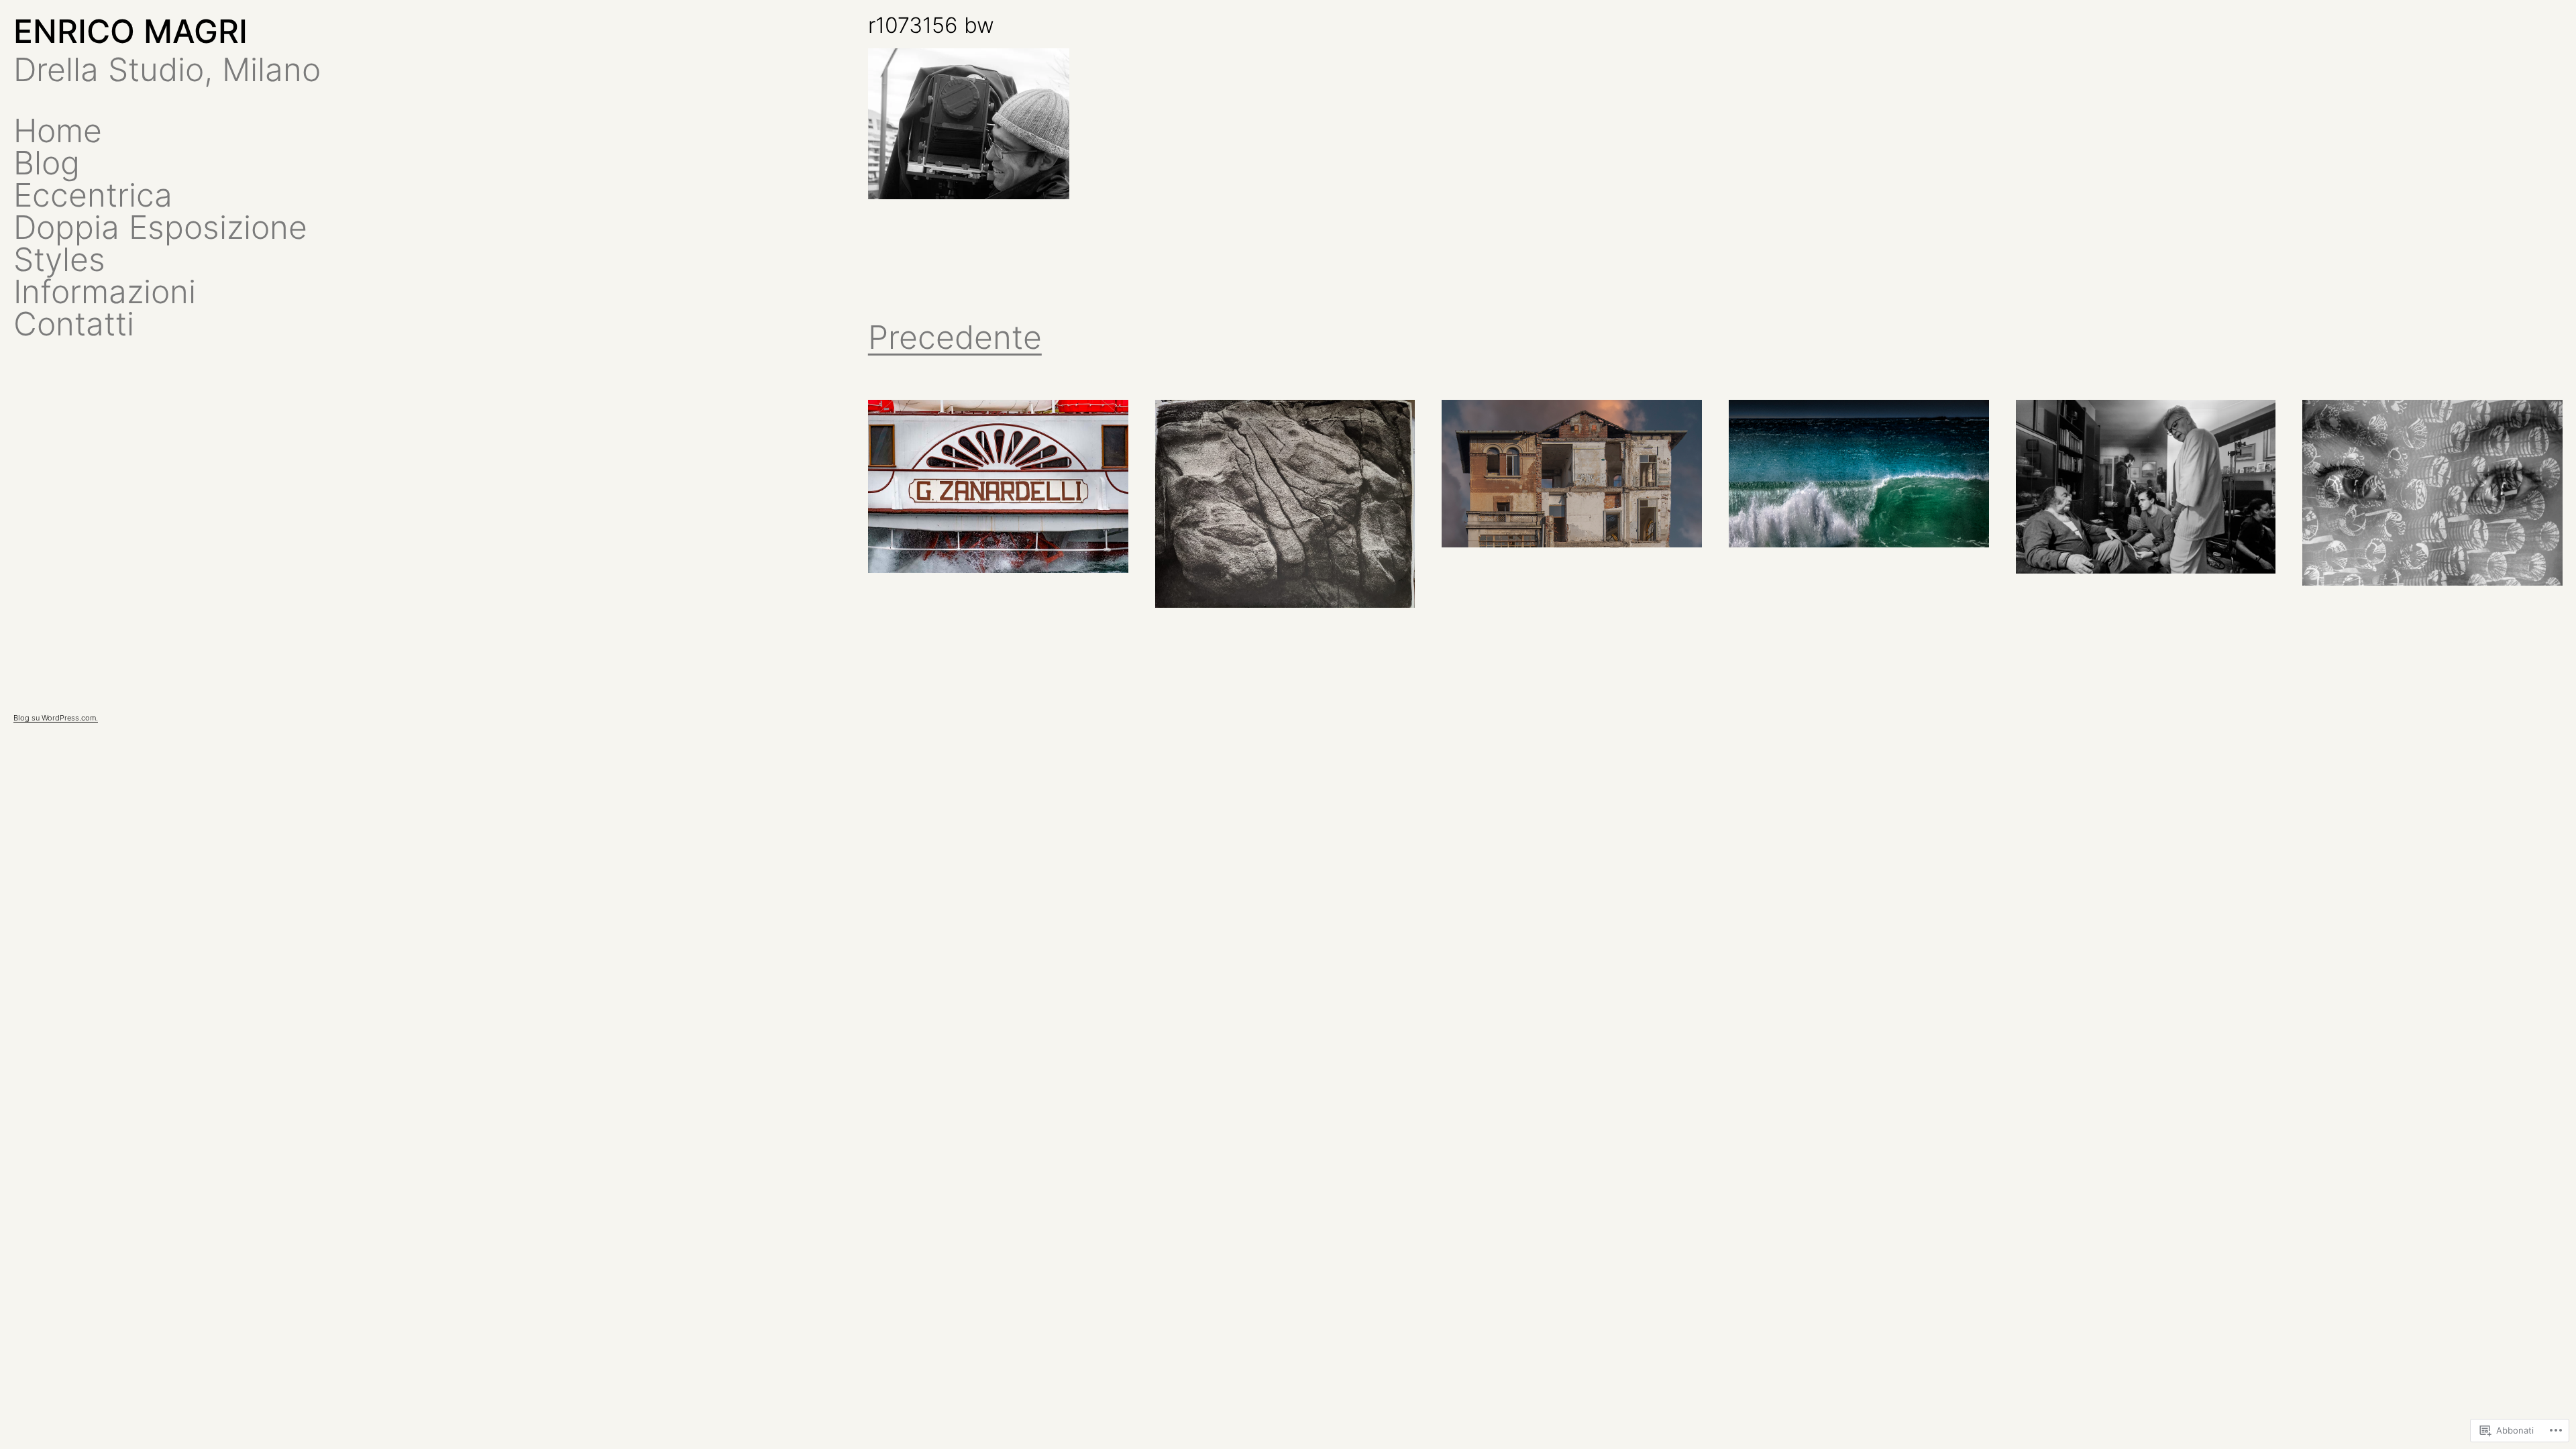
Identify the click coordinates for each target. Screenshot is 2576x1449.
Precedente (955, 337)
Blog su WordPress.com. (56, 718)
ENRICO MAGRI (130, 31)
